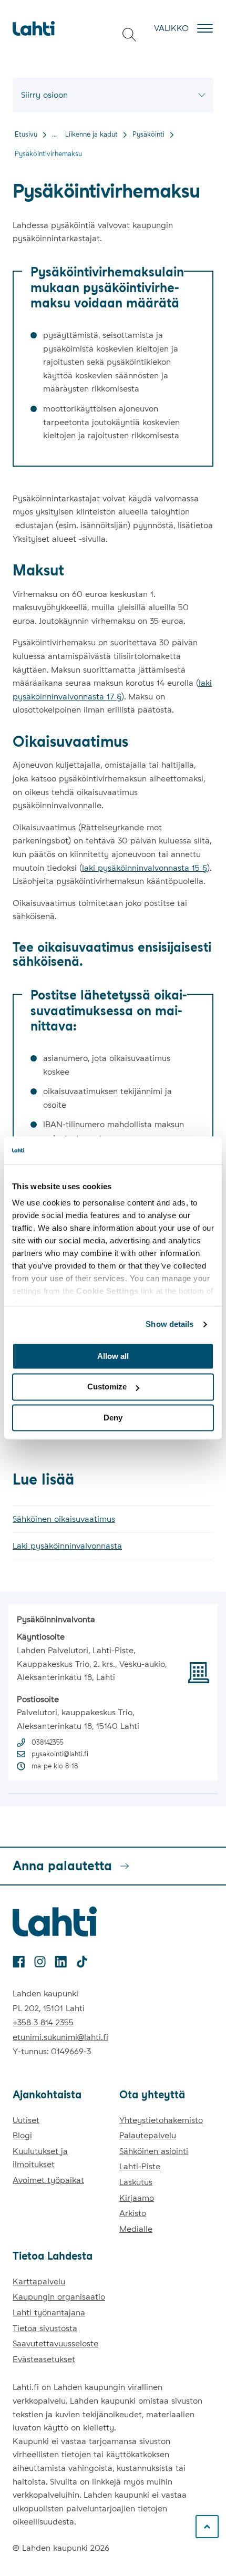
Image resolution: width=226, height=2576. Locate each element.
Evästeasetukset (44, 2359)
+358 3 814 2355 (43, 2022)
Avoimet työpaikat (48, 2180)
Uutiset (26, 2120)
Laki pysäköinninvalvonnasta (67, 1546)
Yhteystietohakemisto (161, 2120)
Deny (113, 1418)
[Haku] (129, 35)
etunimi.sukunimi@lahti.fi (60, 2037)
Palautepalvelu (148, 2135)
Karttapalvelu (39, 2281)
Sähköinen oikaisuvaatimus (64, 1519)
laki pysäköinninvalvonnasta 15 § (145, 868)
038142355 (48, 1742)
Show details (169, 1324)
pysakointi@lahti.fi (60, 1754)
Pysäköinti (148, 134)
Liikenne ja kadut (91, 134)
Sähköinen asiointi (154, 2151)
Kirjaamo (137, 2198)
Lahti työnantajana (49, 2312)
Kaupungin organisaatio (59, 2297)
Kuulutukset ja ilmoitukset (40, 2158)
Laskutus (136, 2182)
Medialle (136, 2229)
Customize (107, 1387)
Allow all (113, 1356)
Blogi (22, 2135)
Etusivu (26, 134)
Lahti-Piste (140, 2166)
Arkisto (133, 2213)
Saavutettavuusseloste (55, 2343)
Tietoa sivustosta (45, 2328)
